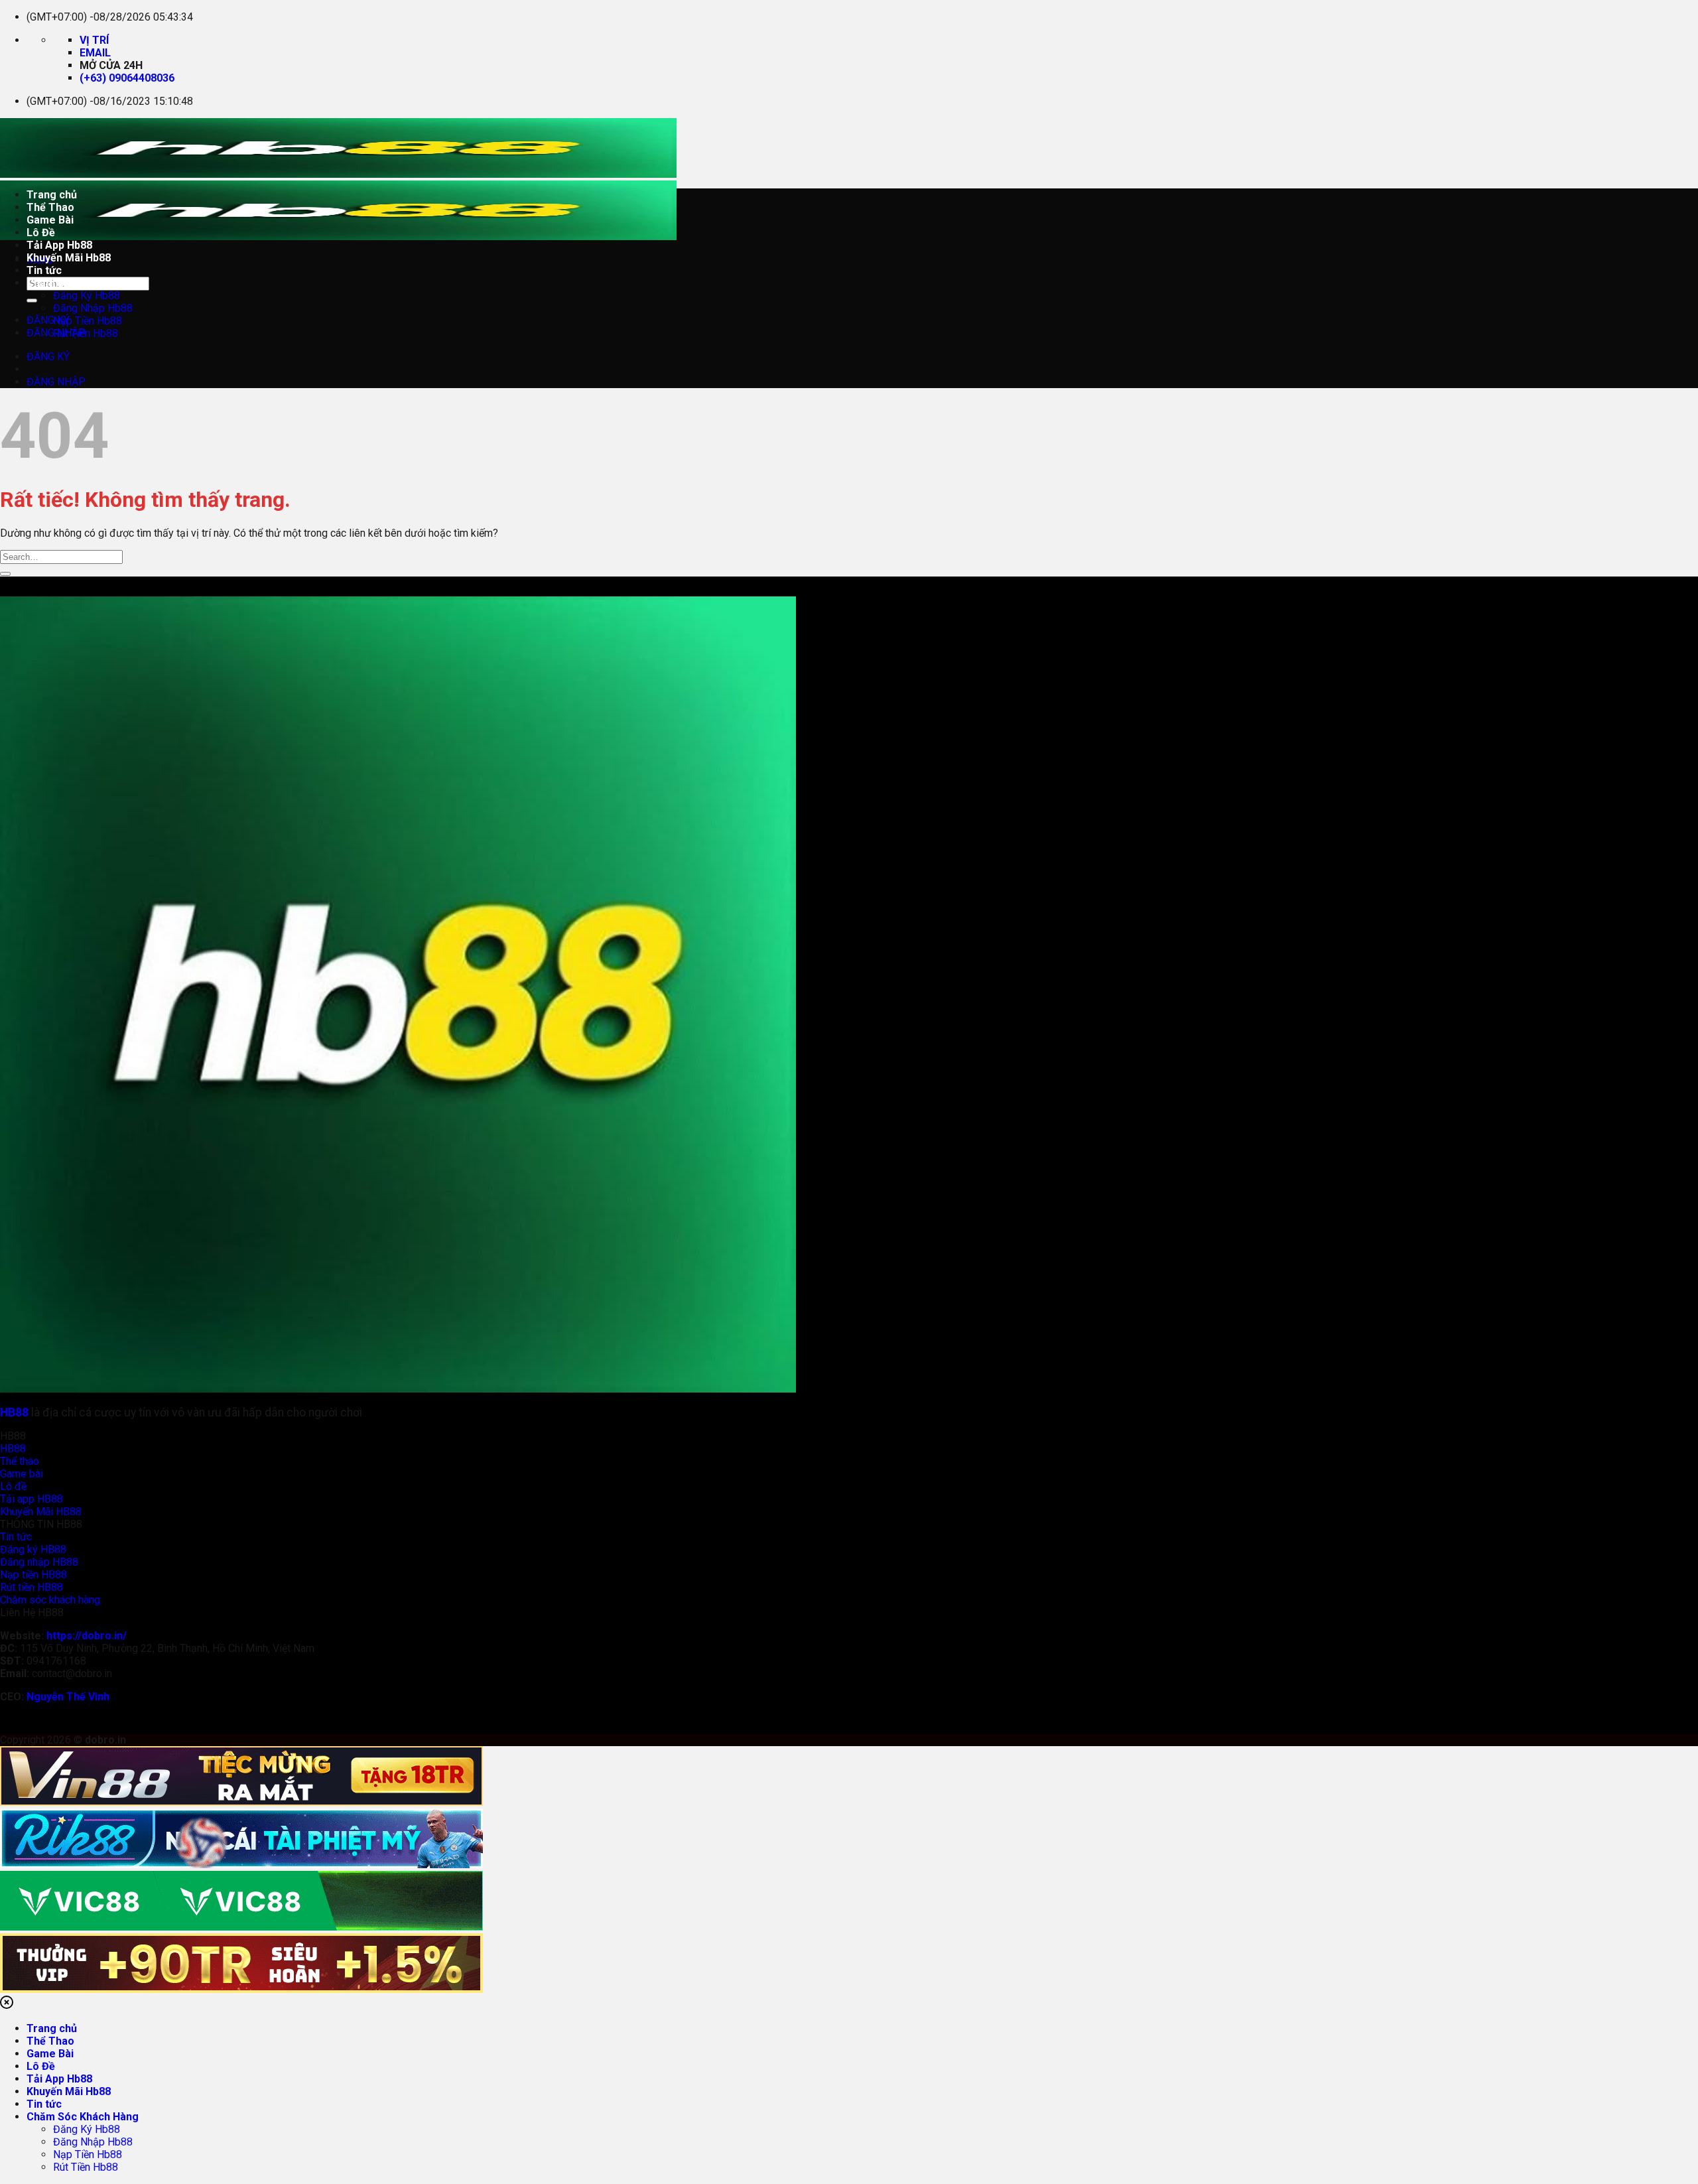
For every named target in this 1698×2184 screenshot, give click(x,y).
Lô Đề (41, 233)
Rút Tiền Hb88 (86, 333)
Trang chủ (52, 195)
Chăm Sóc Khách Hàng (83, 283)
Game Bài (50, 220)
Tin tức (44, 270)
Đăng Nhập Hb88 (93, 308)
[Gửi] (32, 301)
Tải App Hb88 (59, 245)
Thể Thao (50, 207)
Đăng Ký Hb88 (87, 296)
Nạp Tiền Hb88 (88, 321)
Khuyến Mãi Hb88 (69, 258)
